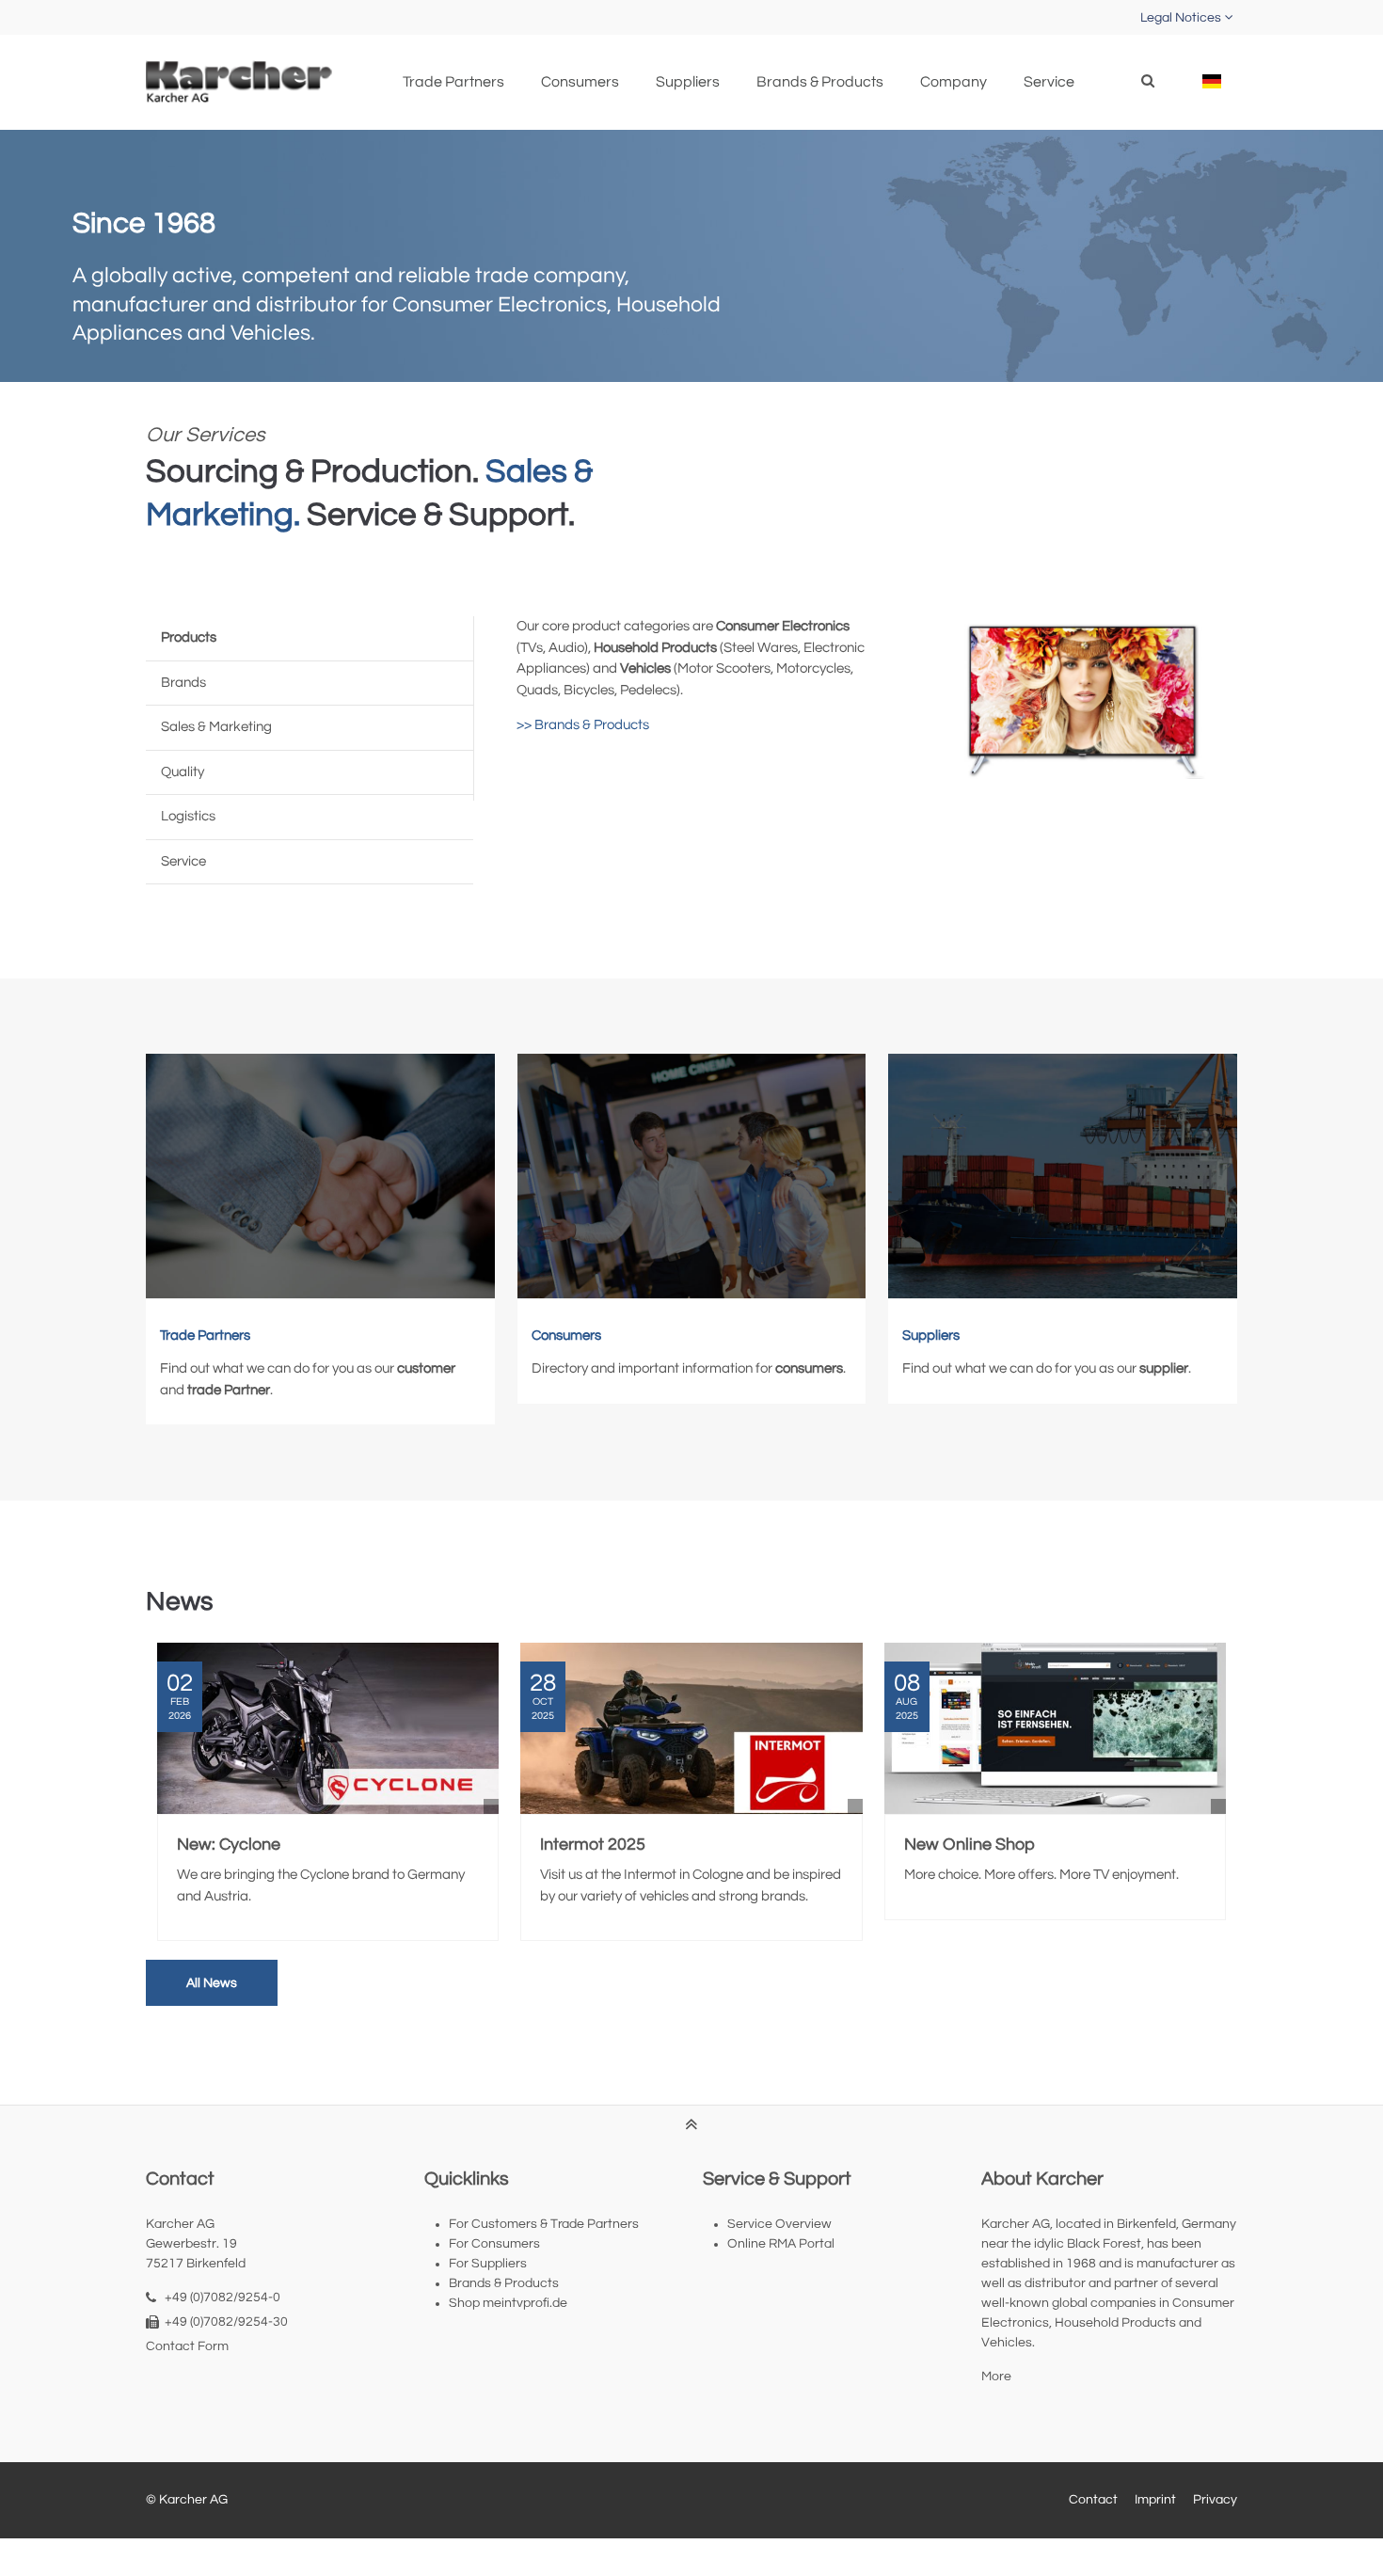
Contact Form (187, 2346)
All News (212, 1983)
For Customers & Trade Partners (544, 2224)
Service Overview (779, 2224)
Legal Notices (1181, 18)
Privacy (1215, 2500)
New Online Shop (970, 1845)
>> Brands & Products (583, 725)
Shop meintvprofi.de (508, 2303)
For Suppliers (488, 2264)
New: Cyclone (229, 1845)
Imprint (1155, 2500)
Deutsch (1211, 81)
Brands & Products (504, 2283)
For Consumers (494, 2244)
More (996, 2377)
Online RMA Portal (781, 2244)
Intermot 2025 (593, 1845)
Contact (1093, 2500)
